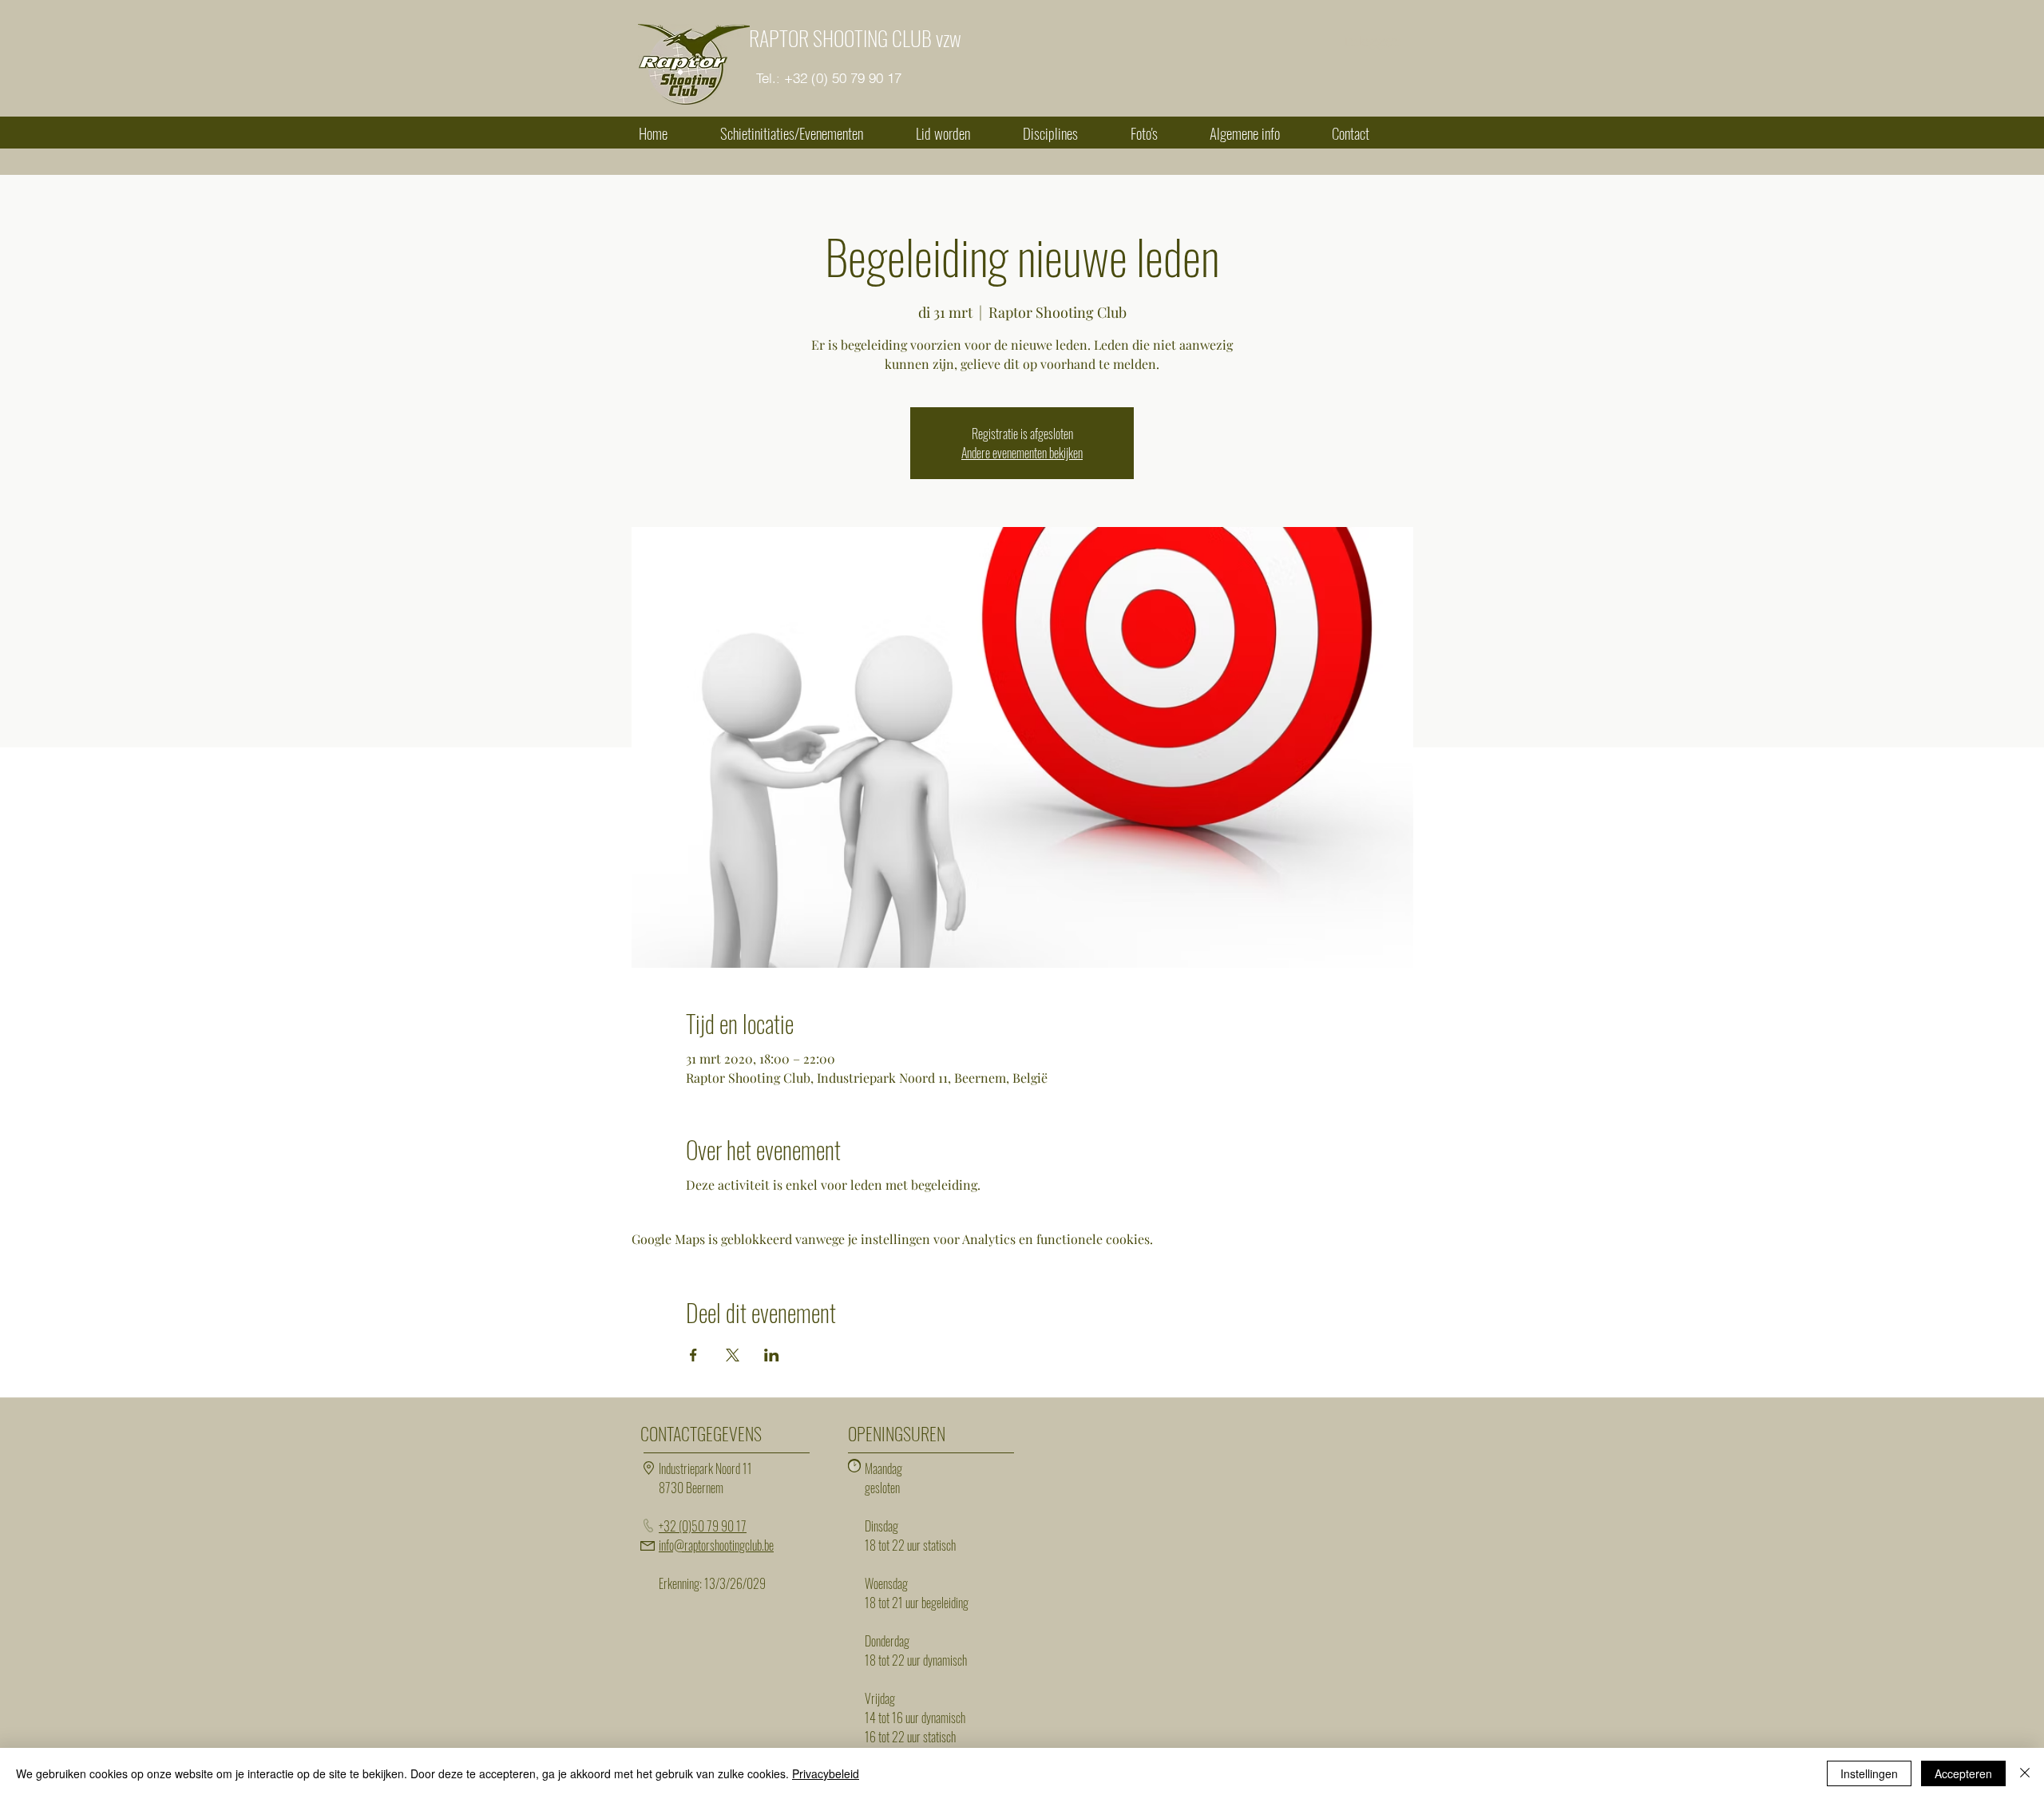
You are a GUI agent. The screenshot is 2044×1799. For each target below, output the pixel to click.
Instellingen (1869, 1773)
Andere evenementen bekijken (1022, 453)
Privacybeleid (826, 1773)
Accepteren (1963, 1773)
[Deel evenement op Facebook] (693, 1355)
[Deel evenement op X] (733, 1355)
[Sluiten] (2025, 1773)
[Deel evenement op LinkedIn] (772, 1355)
